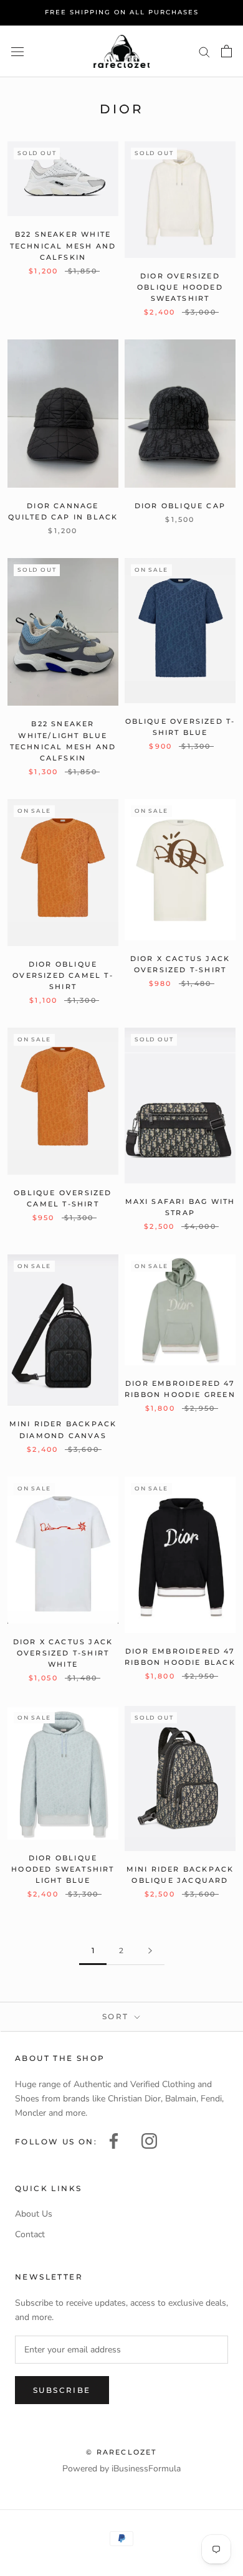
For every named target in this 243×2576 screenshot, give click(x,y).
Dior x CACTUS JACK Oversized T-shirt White (63, 1653)
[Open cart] (226, 51)
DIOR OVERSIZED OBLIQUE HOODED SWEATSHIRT (180, 287)
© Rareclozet (121, 2452)
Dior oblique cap (180, 506)
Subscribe (62, 2390)
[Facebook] (114, 2140)
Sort (117, 2016)
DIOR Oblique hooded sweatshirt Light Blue (63, 1869)
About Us (34, 2214)
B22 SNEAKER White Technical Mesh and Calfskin (63, 245)
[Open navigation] (17, 51)
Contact (30, 2234)
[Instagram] (149, 2140)
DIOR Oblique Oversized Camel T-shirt (63, 975)
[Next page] (150, 1951)
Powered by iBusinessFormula (121, 2469)
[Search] (204, 51)
